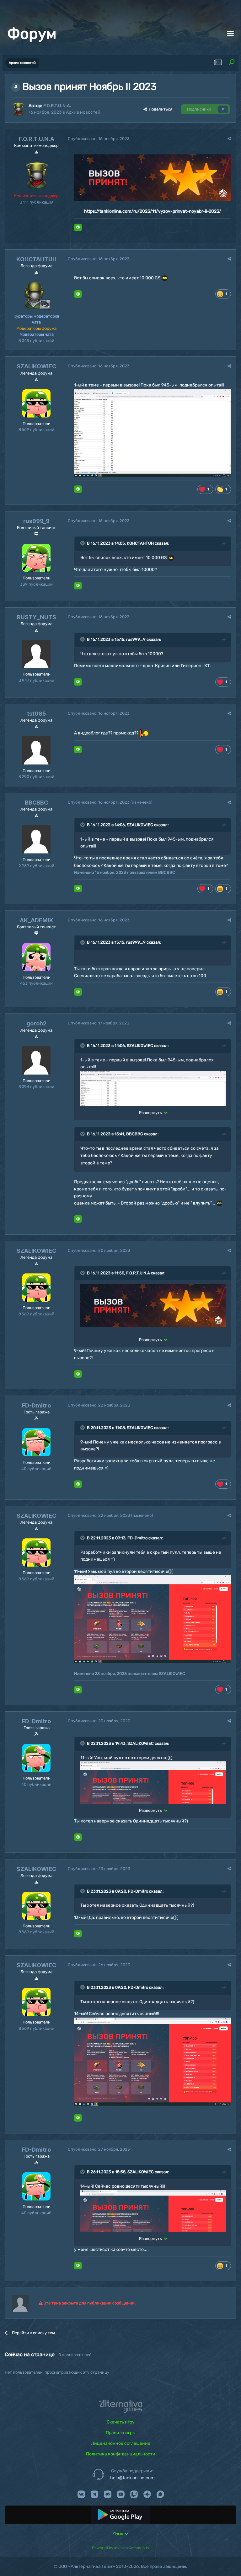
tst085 (37, 714)
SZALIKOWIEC (36, 366)
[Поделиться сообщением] (229, 139)
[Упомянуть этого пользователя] (78, 227)
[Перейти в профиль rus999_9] (36, 558)
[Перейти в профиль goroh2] (36, 1060)
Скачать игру (121, 2422)
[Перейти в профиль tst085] (36, 750)
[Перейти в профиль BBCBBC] (36, 839)
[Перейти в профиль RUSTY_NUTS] (36, 654)
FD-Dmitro (36, 1405)
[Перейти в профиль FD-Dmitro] (36, 1442)
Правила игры (121, 2433)
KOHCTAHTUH (36, 259)
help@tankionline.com (132, 2478)
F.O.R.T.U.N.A (56, 106)
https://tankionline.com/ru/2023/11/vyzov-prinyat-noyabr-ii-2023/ (153, 211)
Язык (119, 2534)
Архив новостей (83, 112)
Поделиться (160, 109)
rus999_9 (36, 521)
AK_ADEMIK (37, 920)
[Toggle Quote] (83, 543)
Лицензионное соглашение (121, 2443)
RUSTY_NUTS (37, 617)
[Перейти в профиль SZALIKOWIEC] (36, 403)
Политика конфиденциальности (121, 2454)
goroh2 (36, 1023)
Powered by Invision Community (121, 2548)
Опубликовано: (99, 139)
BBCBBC (36, 803)
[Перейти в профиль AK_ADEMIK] (36, 957)
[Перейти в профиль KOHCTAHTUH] (36, 296)
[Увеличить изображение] (153, 177)
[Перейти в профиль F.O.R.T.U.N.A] (18, 109)
